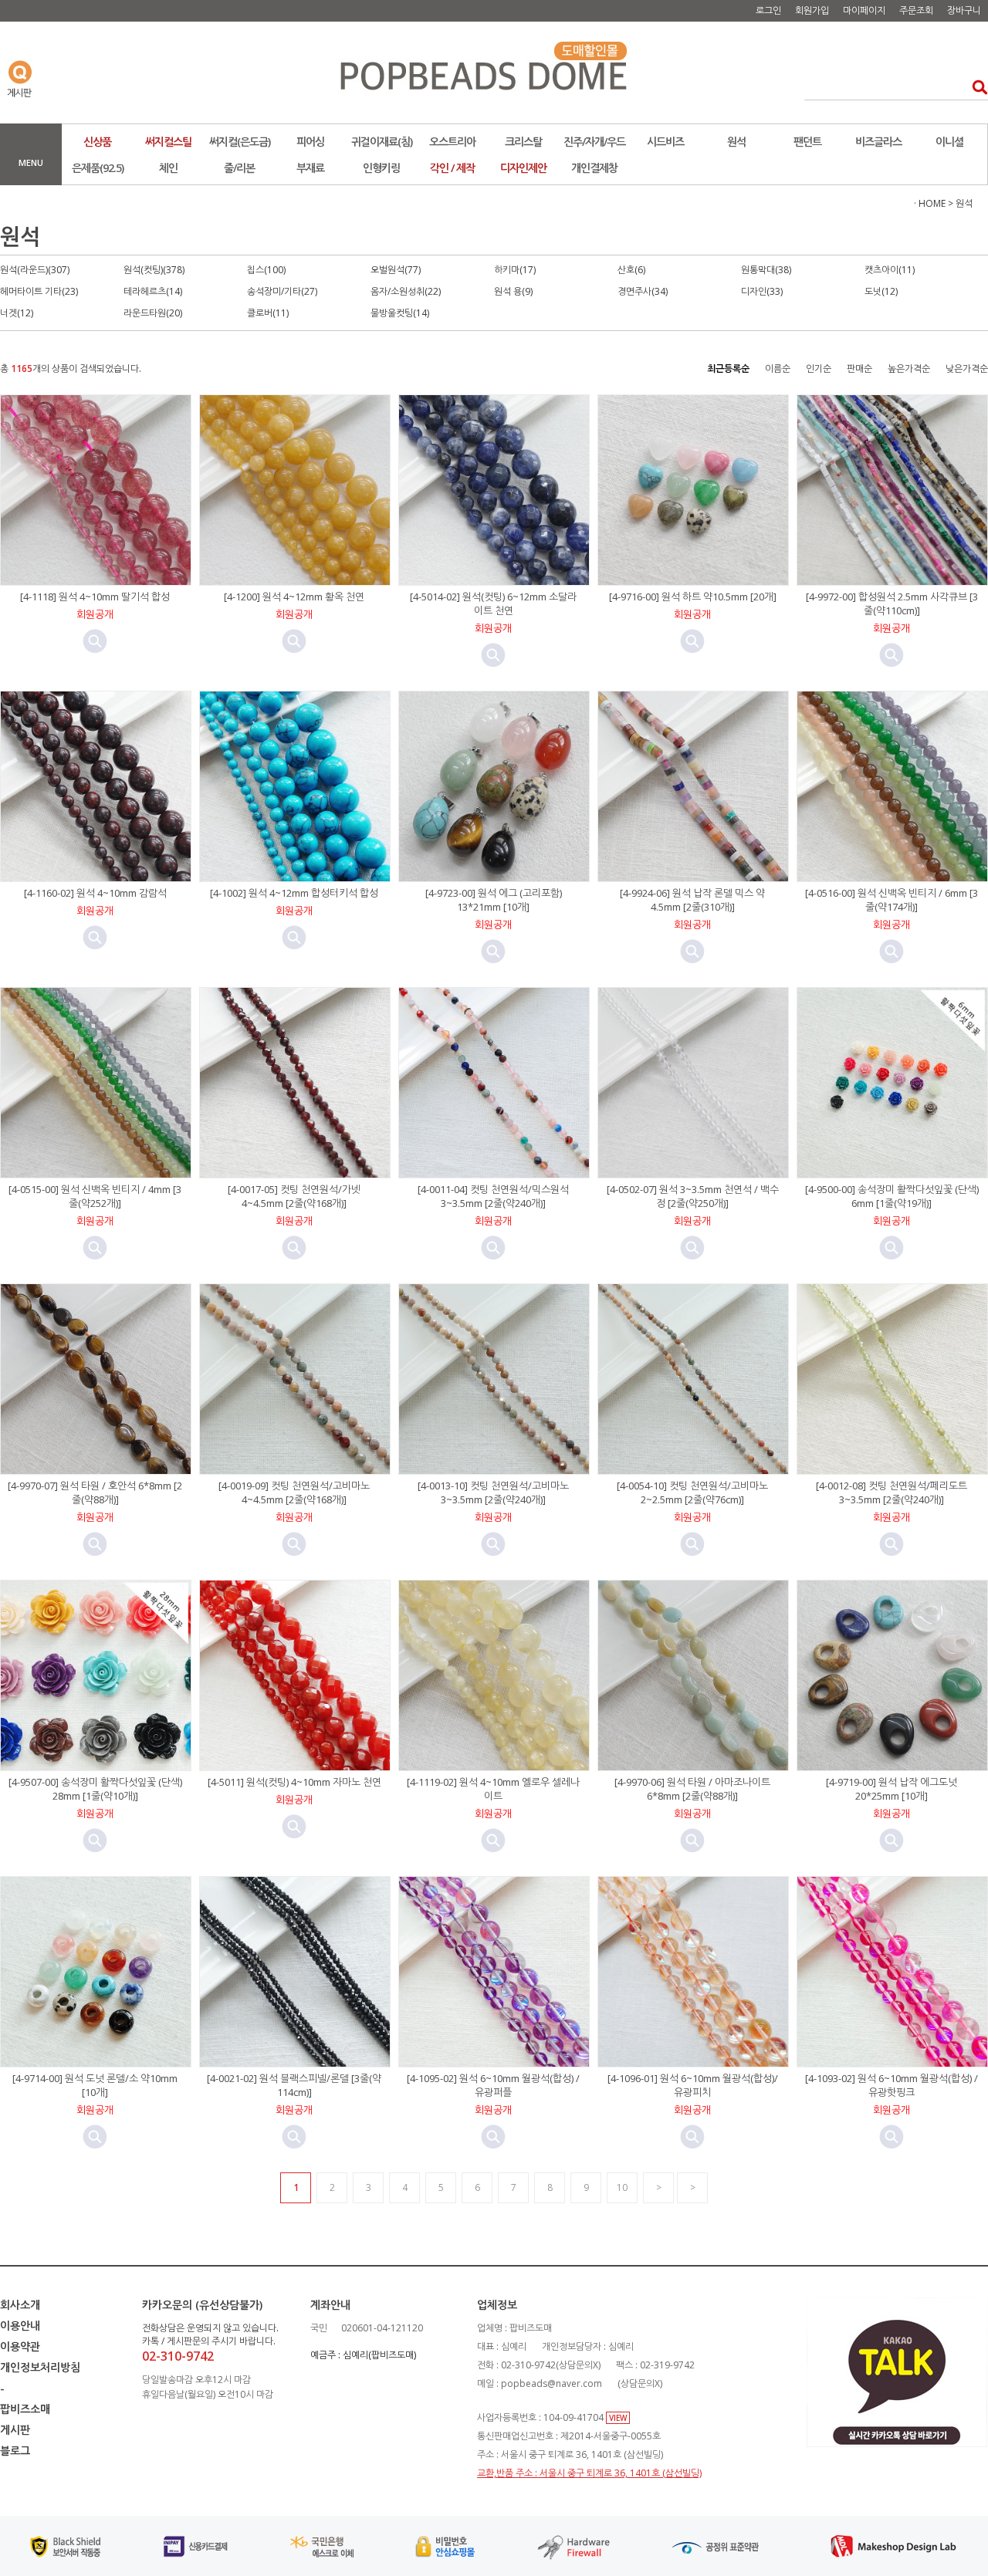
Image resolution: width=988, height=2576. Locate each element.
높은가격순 (909, 368)
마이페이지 (864, 10)
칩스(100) (266, 270)
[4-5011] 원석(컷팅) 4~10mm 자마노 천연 (294, 1782)
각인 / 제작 (452, 168)
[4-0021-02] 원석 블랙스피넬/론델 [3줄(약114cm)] (294, 2085)
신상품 (97, 142)
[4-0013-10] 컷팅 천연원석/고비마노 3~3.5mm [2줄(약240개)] (493, 1493)
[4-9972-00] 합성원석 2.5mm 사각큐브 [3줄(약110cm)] (892, 603)
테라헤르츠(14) (153, 291)
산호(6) (631, 270)
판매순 (859, 368)
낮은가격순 (967, 368)
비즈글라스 (878, 142)
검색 (975, 87)
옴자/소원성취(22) (406, 291)
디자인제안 (523, 168)
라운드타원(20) (153, 313)
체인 (168, 168)
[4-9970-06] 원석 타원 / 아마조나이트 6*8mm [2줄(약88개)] (692, 1789)
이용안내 (20, 2326)
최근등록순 (728, 368)
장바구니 (964, 10)
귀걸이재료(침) (382, 142)
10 (622, 2187)
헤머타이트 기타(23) (39, 291)
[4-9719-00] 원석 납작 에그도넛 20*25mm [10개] (892, 1789)
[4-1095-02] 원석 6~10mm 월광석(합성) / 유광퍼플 (493, 2085)
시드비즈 (665, 142)
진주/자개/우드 (594, 142)
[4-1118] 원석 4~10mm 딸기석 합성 (95, 597)
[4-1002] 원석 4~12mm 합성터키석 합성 (294, 893)
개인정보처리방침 (40, 2367)
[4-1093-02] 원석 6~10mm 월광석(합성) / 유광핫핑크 (892, 2085)
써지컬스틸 (168, 142)
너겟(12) (17, 313)
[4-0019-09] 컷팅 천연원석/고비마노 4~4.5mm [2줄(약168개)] (294, 1493)
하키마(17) (515, 270)
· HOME (930, 203)
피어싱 (310, 142)
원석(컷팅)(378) (154, 270)
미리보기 (95, 641)
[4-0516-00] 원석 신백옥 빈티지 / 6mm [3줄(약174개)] (892, 900)
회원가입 (812, 10)
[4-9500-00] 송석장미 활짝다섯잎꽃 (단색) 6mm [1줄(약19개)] (892, 1196)
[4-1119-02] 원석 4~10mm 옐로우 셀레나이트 (493, 1789)
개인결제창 (594, 168)
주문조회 (916, 10)
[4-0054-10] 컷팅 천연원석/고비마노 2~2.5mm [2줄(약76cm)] (692, 1493)
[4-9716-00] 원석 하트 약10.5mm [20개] (693, 597)
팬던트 (807, 142)
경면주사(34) (643, 291)
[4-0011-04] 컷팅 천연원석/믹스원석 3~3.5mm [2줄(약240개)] (493, 1196)
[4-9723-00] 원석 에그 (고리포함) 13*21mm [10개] (494, 900)
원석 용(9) (513, 291)
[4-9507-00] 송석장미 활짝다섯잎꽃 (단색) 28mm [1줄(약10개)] (95, 1789)
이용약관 (20, 2346)
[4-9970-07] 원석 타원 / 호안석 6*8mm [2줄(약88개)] (95, 1493)
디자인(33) (762, 291)
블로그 (15, 2451)
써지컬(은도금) (240, 142)
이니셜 (949, 142)
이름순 (778, 368)
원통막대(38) (766, 270)
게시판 (15, 2430)
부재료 (310, 168)
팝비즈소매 (25, 2409)
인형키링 (381, 168)
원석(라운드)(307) (35, 270)
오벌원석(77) (396, 270)
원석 (736, 142)
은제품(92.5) (98, 168)
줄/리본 (239, 168)
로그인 (768, 10)
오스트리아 (452, 142)
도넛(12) (881, 291)
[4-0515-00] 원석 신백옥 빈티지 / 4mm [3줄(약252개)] (95, 1196)
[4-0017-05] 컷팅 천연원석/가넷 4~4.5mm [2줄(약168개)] (294, 1196)
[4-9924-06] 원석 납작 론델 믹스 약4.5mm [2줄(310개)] (692, 900)
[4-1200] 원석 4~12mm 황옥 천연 (294, 597)
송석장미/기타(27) (282, 291)
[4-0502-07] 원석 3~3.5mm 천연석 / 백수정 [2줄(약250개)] (693, 1196)
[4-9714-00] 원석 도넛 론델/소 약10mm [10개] (95, 2085)
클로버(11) (268, 313)
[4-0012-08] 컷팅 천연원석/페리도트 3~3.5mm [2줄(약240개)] (892, 1493)
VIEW (618, 2418)
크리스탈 (523, 142)
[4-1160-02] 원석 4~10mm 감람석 (95, 893)
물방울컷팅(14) (400, 313)
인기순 (819, 368)
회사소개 (20, 2305)
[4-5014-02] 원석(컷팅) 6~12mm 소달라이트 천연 (493, 603)
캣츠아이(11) (890, 270)
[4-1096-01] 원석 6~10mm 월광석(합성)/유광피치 (693, 2085)
